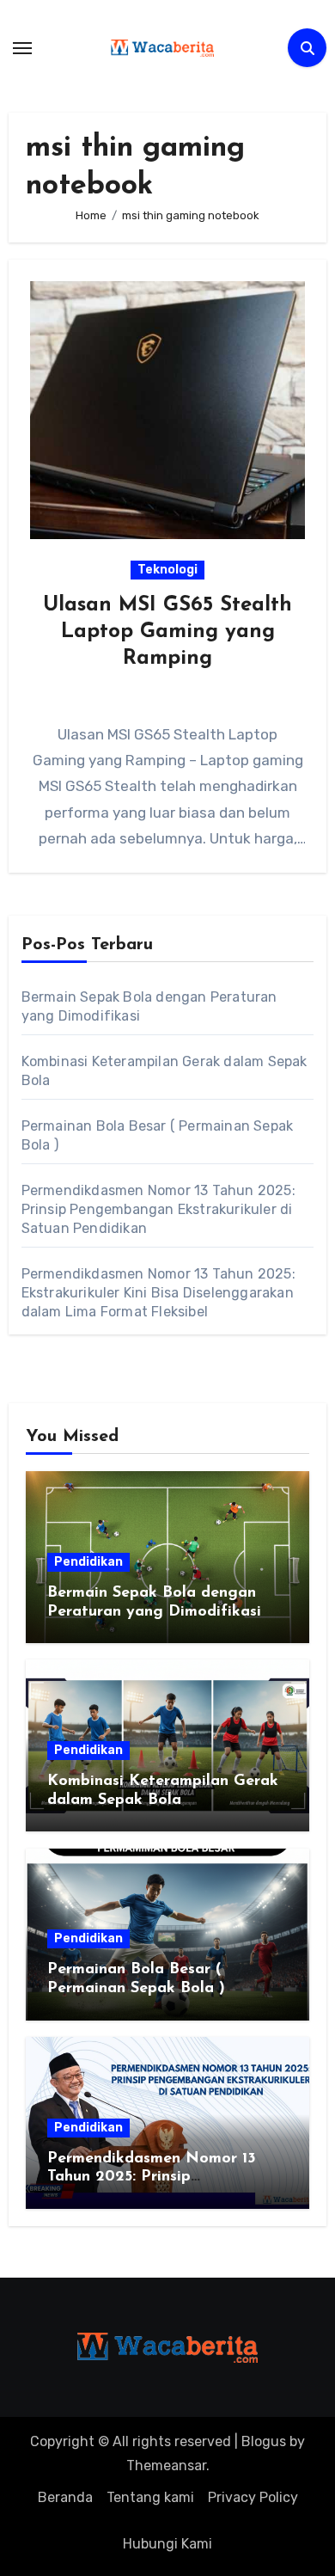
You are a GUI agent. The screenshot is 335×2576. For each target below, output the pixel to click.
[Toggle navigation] (22, 48)
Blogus (264, 2441)
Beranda (65, 2497)
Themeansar (166, 2466)
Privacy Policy (253, 2497)
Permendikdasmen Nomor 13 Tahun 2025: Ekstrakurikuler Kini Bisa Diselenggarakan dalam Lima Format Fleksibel (158, 1293)
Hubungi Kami (167, 2544)
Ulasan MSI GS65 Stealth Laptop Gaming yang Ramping (167, 632)
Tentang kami (150, 2497)
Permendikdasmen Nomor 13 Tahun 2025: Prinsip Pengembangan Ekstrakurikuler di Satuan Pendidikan (158, 1209)
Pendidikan (88, 1562)
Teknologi (167, 570)
